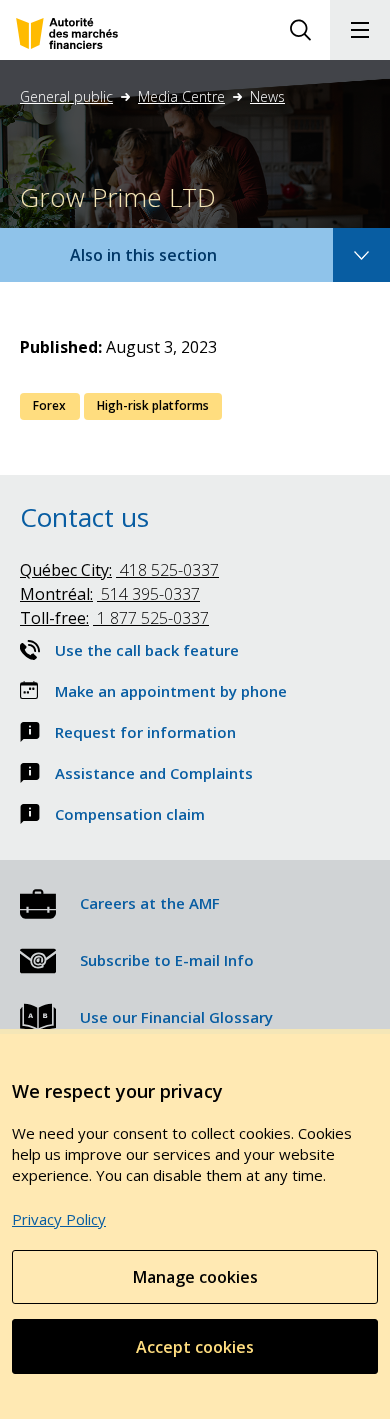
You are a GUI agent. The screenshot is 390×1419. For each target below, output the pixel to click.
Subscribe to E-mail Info (167, 960)
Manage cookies (195, 1277)
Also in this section (163, 262)
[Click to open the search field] (300, 30)
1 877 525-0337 (114, 618)
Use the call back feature (147, 650)
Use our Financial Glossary (176, 1017)
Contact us (84, 517)
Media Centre (181, 96)
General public (66, 96)
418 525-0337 (119, 570)
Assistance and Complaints (154, 773)
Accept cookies (195, 1347)
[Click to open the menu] (360, 30)
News (267, 96)
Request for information (145, 732)
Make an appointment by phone (171, 691)
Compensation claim (130, 814)
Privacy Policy (59, 1219)
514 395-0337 (110, 594)
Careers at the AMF (150, 903)
